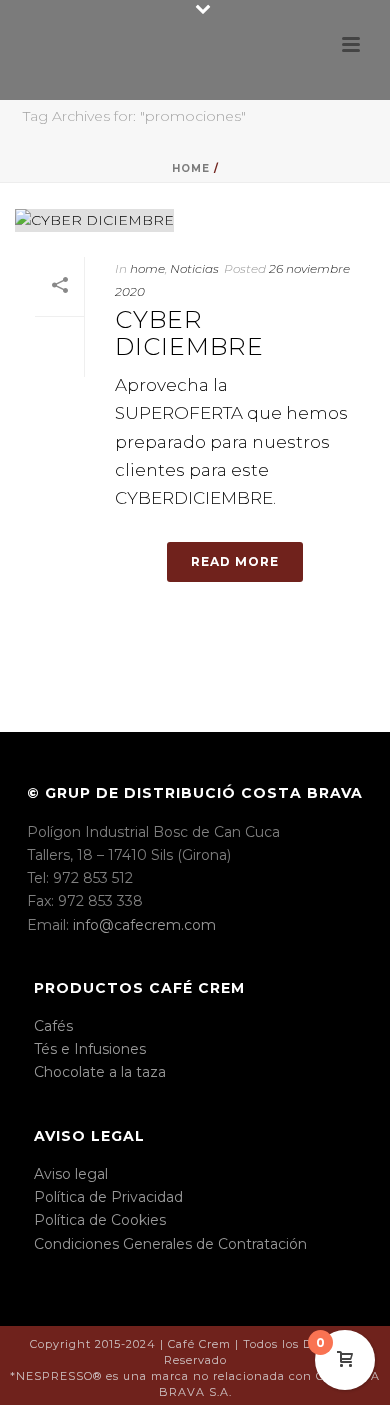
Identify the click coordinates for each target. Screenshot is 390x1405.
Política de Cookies (100, 1220)
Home (191, 168)
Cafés (53, 1026)
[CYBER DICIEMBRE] (195, 220)
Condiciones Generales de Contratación (170, 1244)
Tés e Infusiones (90, 1049)
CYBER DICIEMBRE (189, 332)
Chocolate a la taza (100, 1072)
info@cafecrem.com (144, 925)
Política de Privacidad (108, 1197)
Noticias (194, 268)
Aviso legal (71, 1174)
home (147, 268)
